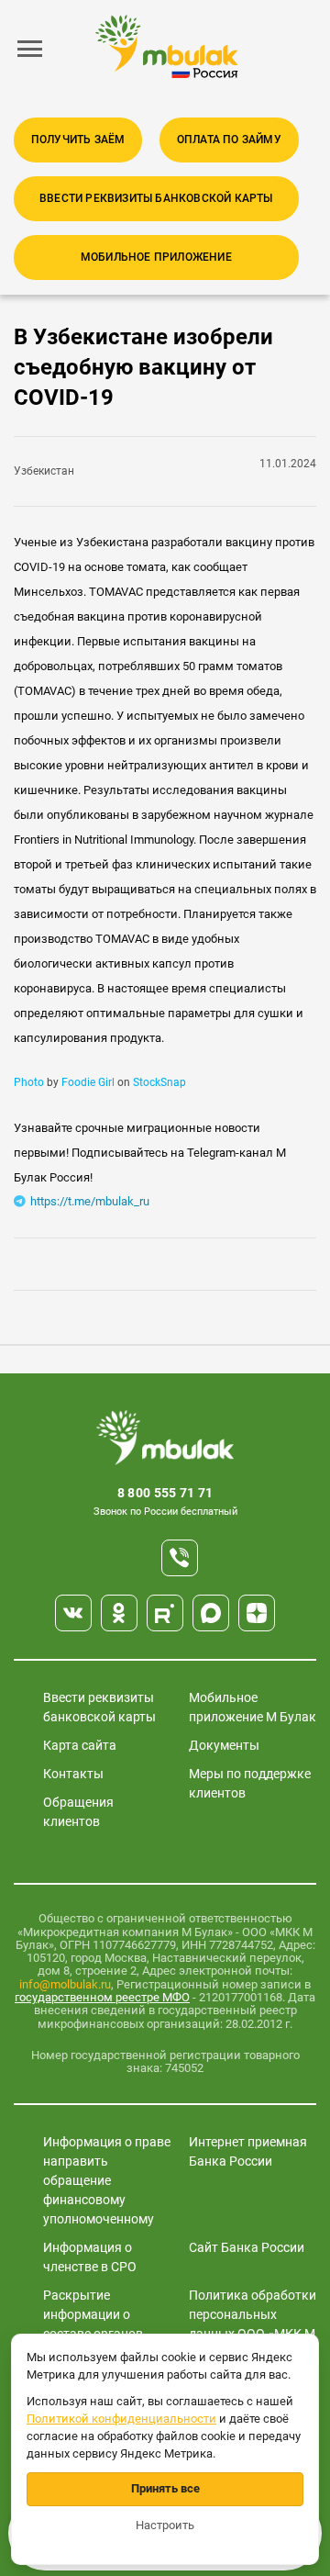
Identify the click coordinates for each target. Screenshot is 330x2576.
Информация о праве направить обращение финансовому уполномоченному (107, 2180)
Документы (224, 1745)
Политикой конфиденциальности (121, 2419)
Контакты (73, 1774)
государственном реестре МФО (102, 1997)
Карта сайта (80, 1745)
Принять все (165, 2488)
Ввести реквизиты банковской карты (156, 198)
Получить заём (78, 140)
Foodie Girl (88, 1082)
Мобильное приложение (156, 257)
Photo (29, 1082)
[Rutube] (165, 1613)
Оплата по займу (229, 140)
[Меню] (30, 49)
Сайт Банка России (247, 2247)
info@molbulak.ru (65, 1984)
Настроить (165, 2525)
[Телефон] (180, 1558)
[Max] (211, 1613)
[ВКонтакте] (73, 1613)
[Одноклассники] (119, 1613)
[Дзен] (257, 1613)
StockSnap (159, 1082)
